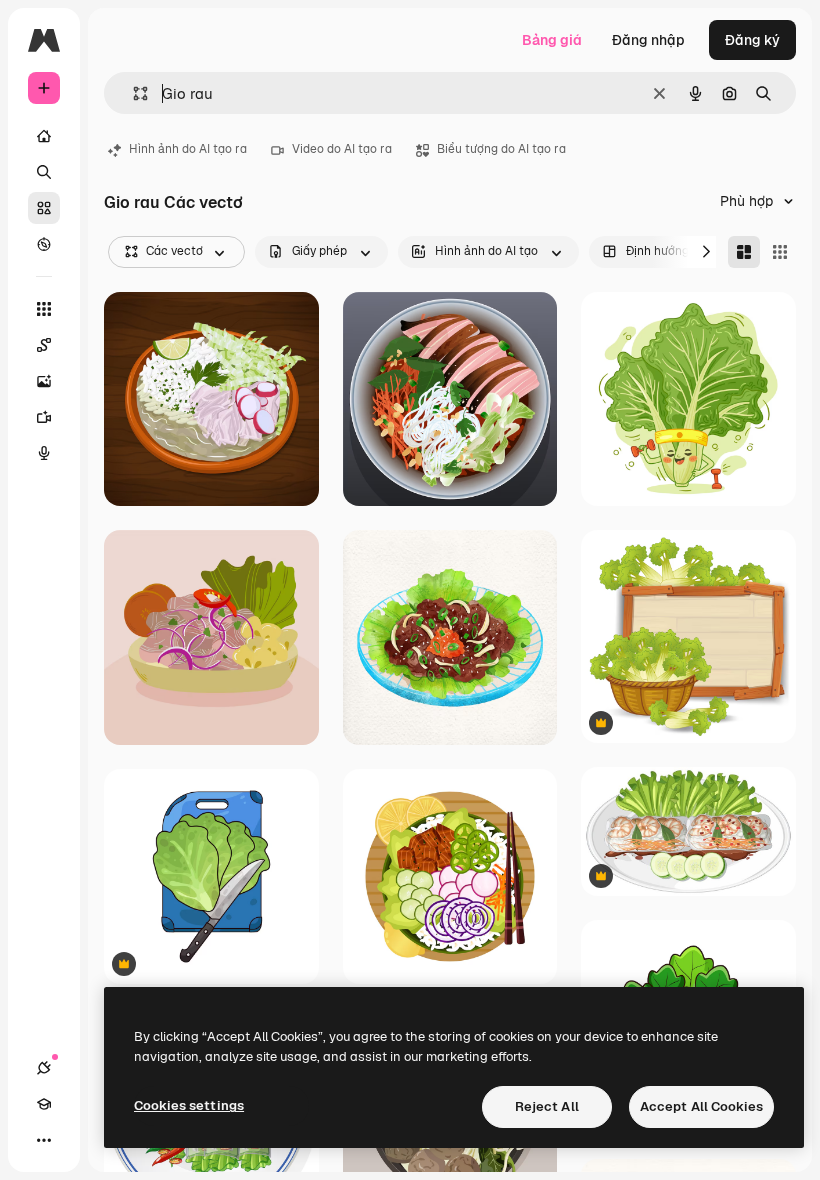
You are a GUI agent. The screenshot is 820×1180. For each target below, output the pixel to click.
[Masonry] (744, 252)
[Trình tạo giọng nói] (44, 453)
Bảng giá (552, 40)
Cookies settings (189, 1105)
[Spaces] (44, 345)
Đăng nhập (648, 40)
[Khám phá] (44, 244)
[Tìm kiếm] (44, 172)
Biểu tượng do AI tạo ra (501, 149)
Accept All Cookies (701, 1106)
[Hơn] (44, 1140)
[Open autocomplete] (132, 93)
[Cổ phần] (44, 208)
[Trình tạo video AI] (44, 417)
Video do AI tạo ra (342, 149)
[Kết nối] (44, 1068)
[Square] (780, 252)
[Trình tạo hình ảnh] (44, 381)
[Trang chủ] (44, 136)
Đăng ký (752, 40)
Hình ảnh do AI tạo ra (188, 149)
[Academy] (44, 1104)
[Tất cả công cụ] (44, 309)
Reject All (547, 1106)
